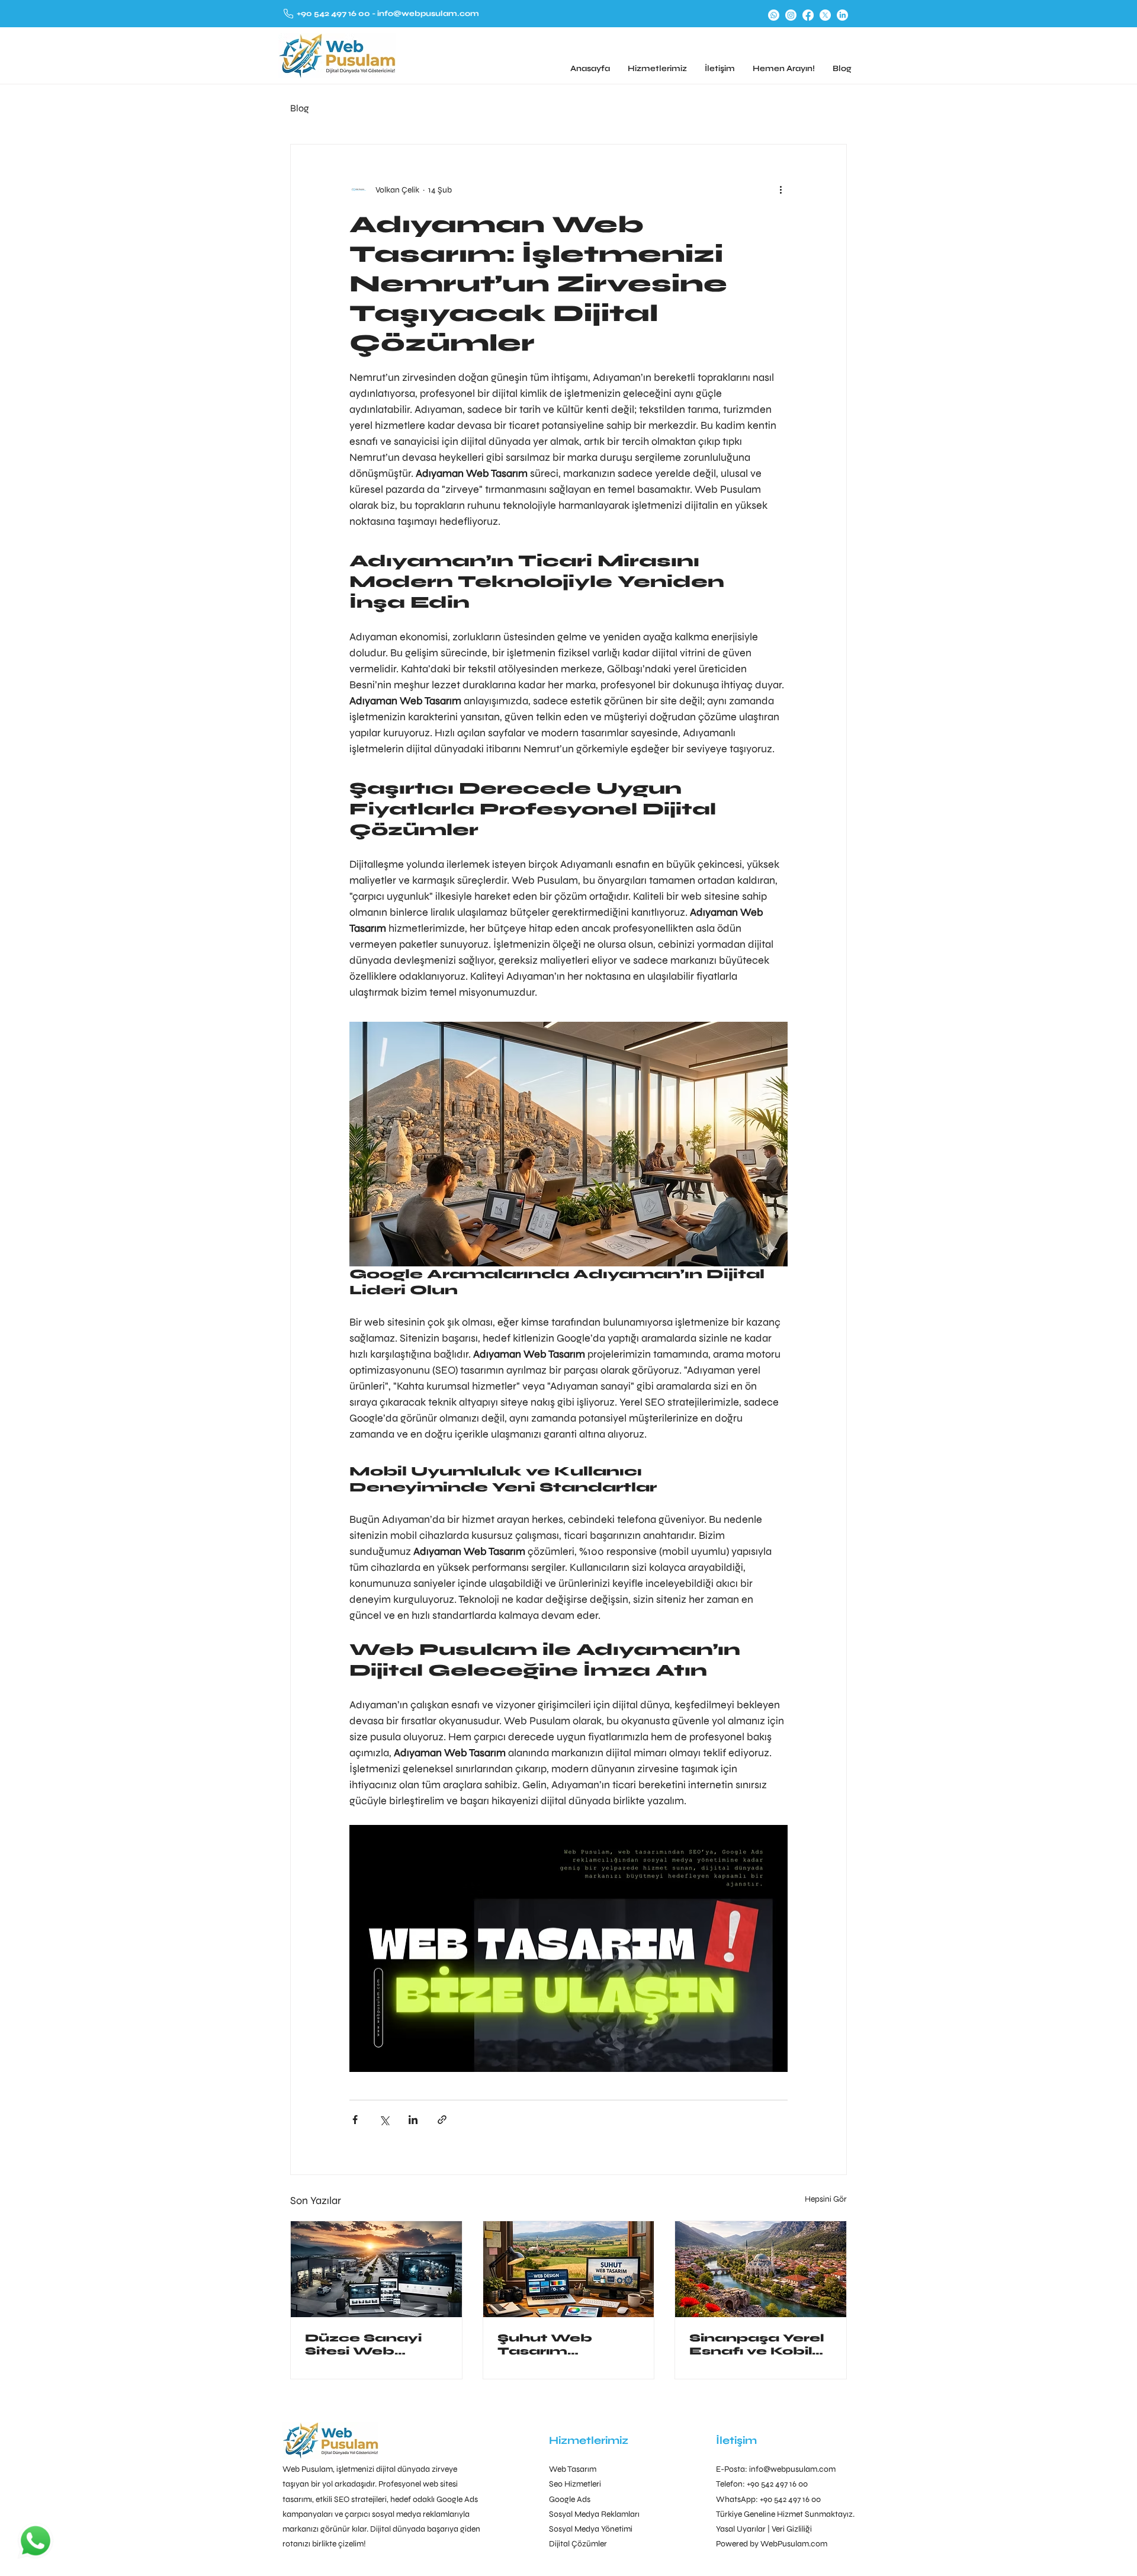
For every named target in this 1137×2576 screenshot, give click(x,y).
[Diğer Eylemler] (781, 190)
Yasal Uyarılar (741, 2529)
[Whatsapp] (774, 15)
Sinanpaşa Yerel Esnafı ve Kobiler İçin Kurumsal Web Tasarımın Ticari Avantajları (759, 2344)
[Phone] (288, 13)
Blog (300, 108)
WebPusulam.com (794, 2544)
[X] (825, 15)
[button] (657, 68)
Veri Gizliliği (792, 2529)
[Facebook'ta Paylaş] (355, 2120)
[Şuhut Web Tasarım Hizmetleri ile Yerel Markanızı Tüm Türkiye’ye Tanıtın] (569, 2269)
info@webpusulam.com (427, 14)
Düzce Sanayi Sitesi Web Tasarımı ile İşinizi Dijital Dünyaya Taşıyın (374, 2344)
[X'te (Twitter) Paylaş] (384, 2120)
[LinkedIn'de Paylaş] (413, 2120)
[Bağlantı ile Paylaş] (442, 2120)
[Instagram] (791, 15)
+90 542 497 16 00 (334, 14)
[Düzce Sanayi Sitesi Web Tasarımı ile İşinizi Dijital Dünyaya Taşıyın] (376, 2269)
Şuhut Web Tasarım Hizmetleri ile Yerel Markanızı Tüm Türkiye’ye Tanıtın (562, 2344)
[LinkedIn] (842, 15)
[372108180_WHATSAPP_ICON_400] (36, 2540)
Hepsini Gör (826, 2199)
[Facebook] (808, 15)
